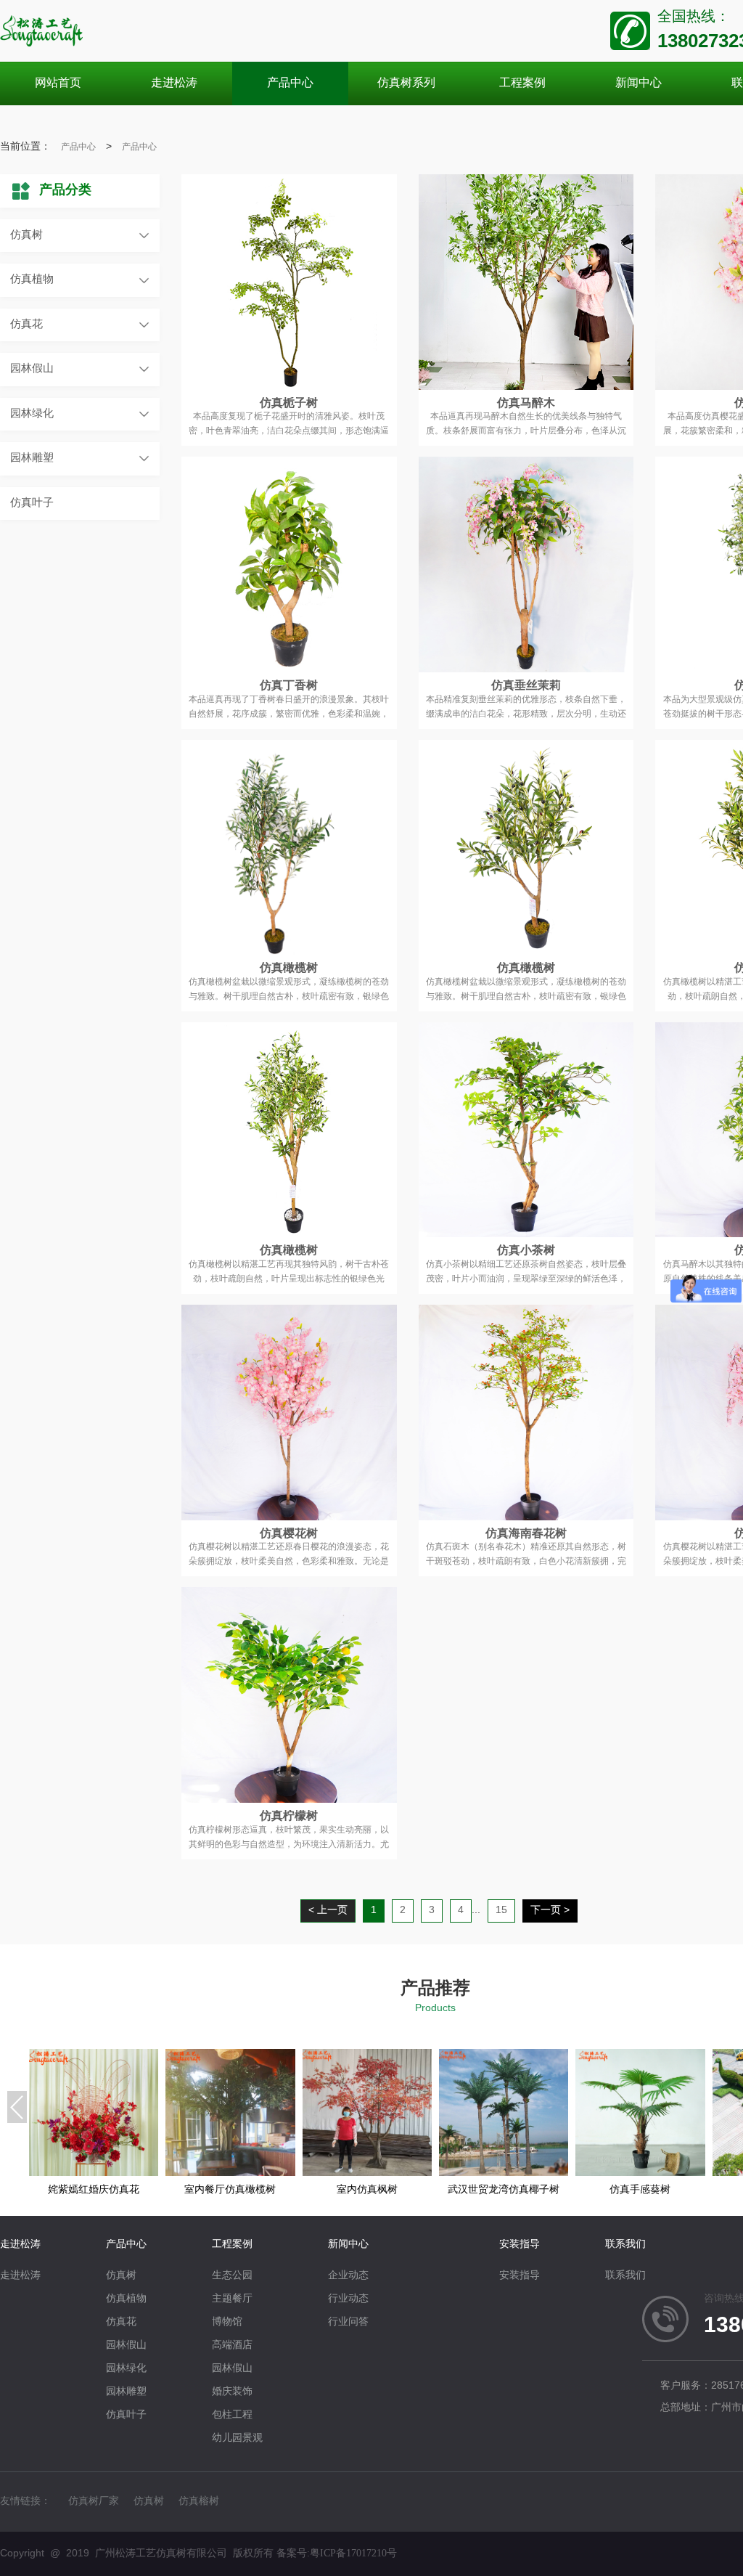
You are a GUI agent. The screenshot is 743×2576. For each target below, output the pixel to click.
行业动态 (348, 2299)
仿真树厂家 (94, 2502)
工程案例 (232, 2245)
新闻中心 (348, 2245)
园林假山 (32, 369)
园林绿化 (32, 414)
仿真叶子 (32, 503)
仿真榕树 (199, 2502)
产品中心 (78, 147)
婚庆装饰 (232, 2392)
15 (501, 1911)
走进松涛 (20, 2245)
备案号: (337, 2553)
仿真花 (26, 325)
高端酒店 (232, 2345)
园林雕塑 (32, 458)
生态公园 (232, 2276)
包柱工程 (232, 2415)
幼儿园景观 (237, 2438)
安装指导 (520, 2245)
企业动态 (348, 2276)
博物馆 (227, 2322)
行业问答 (348, 2322)
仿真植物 (32, 280)
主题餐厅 (232, 2299)
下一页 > (550, 1911)
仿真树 (26, 235)
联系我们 (625, 2245)
